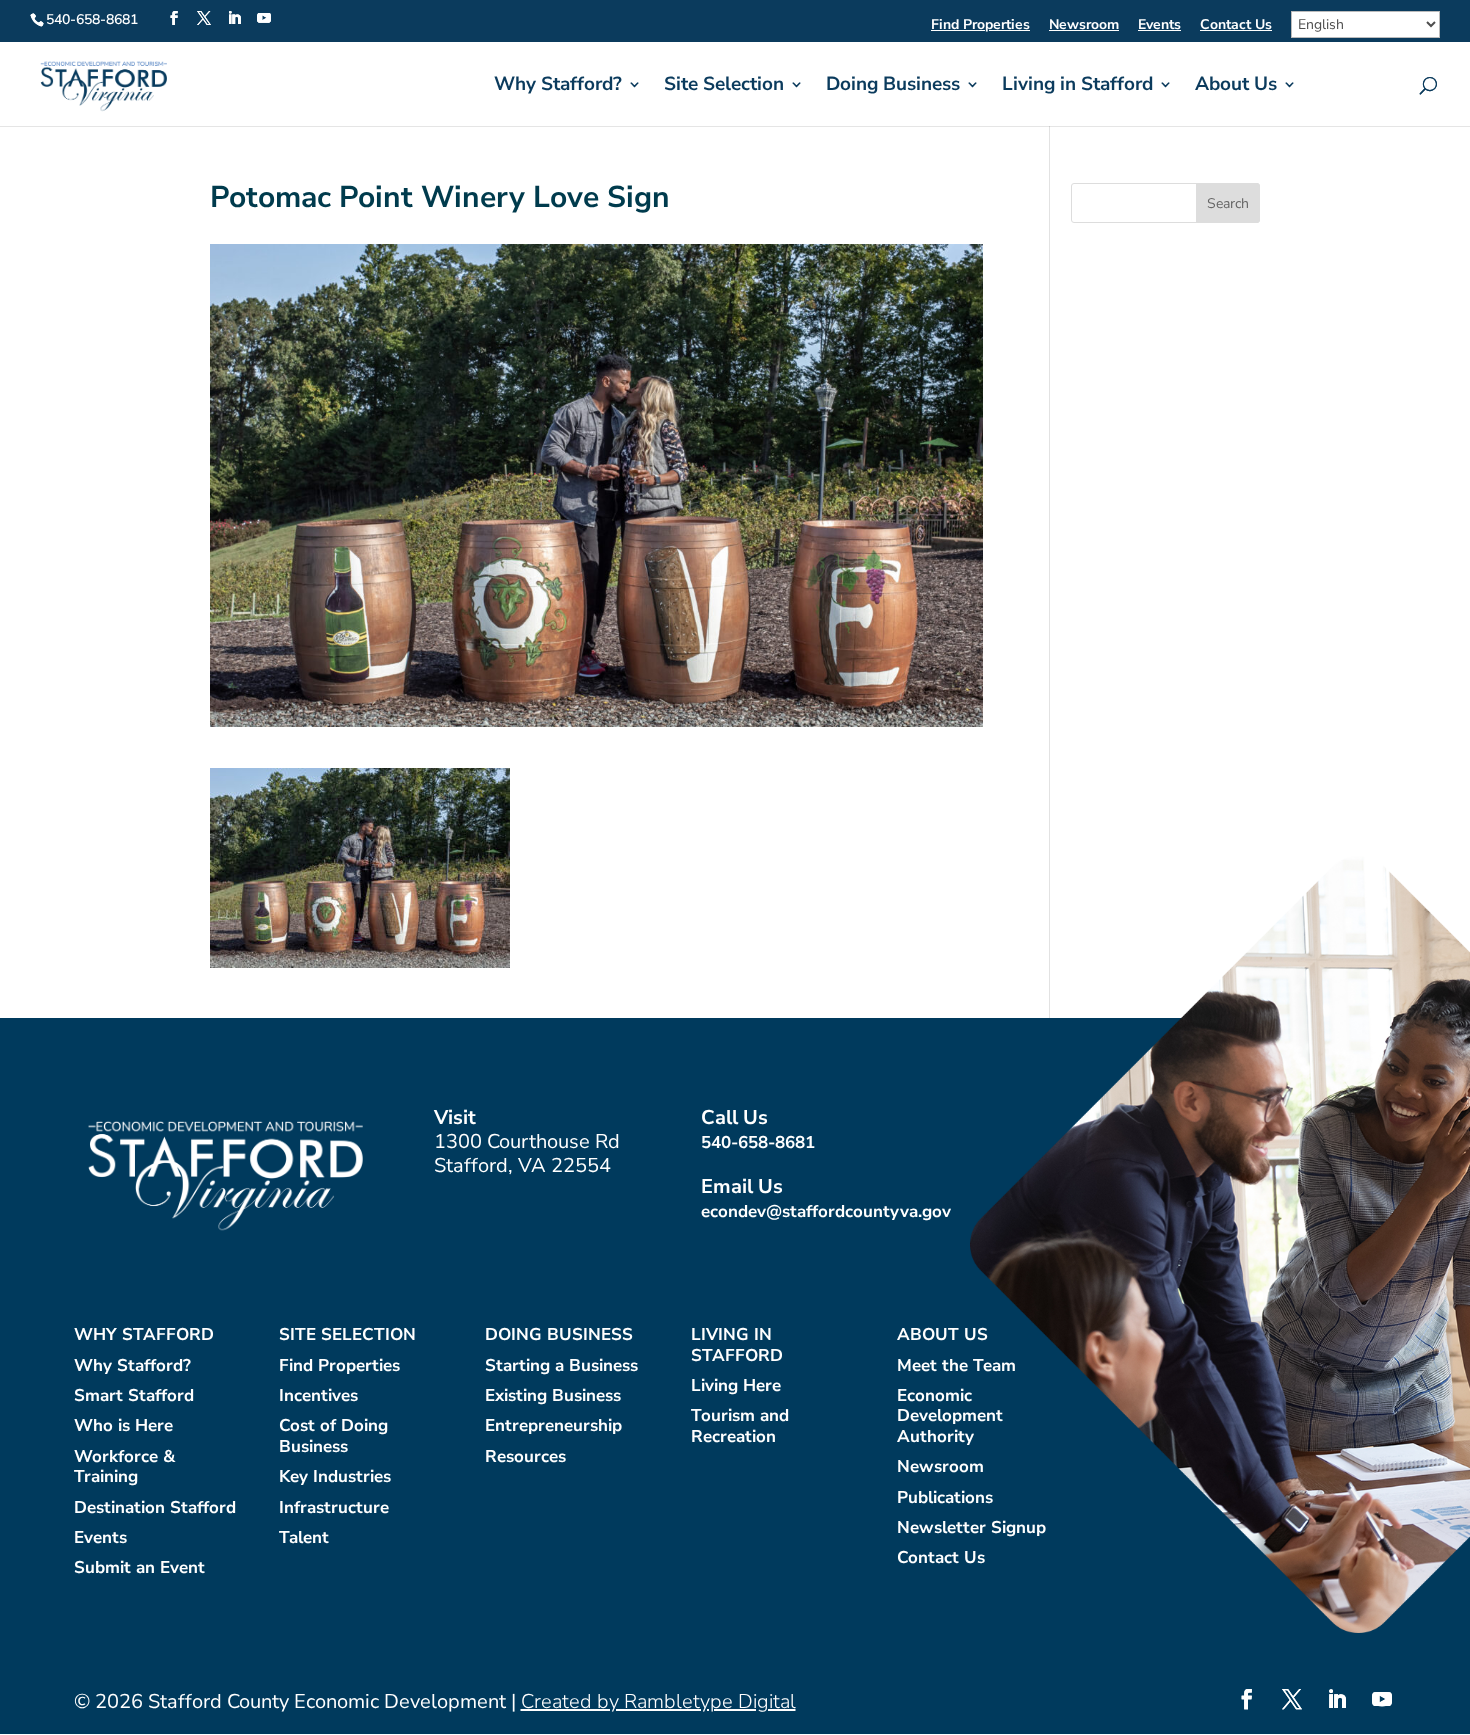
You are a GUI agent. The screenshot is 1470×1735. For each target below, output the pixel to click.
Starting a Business (561, 1366)
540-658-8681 (758, 1142)
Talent (304, 1538)
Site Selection (724, 87)
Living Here (736, 1386)
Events (1159, 26)
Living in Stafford (1077, 87)
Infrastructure (334, 1508)
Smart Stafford (134, 1396)
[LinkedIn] (234, 19)
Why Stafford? (558, 87)
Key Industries (335, 1477)
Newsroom (1084, 26)
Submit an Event (139, 1568)
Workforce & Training (124, 1467)
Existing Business (553, 1396)
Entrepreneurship (553, 1426)
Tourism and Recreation (740, 1426)
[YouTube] (264, 19)
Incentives (318, 1396)
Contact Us (1236, 26)
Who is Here (123, 1426)
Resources (525, 1457)
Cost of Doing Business (333, 1436)
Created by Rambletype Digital (658, 1701)
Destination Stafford (155, 1508)
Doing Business (893, 87)
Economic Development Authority (950, 1417)
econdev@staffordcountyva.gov (826, 1211)
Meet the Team (956, 1366)
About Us (1236, 87)
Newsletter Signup (971, 1528)
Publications (945, 1498)
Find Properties (980, 26)
